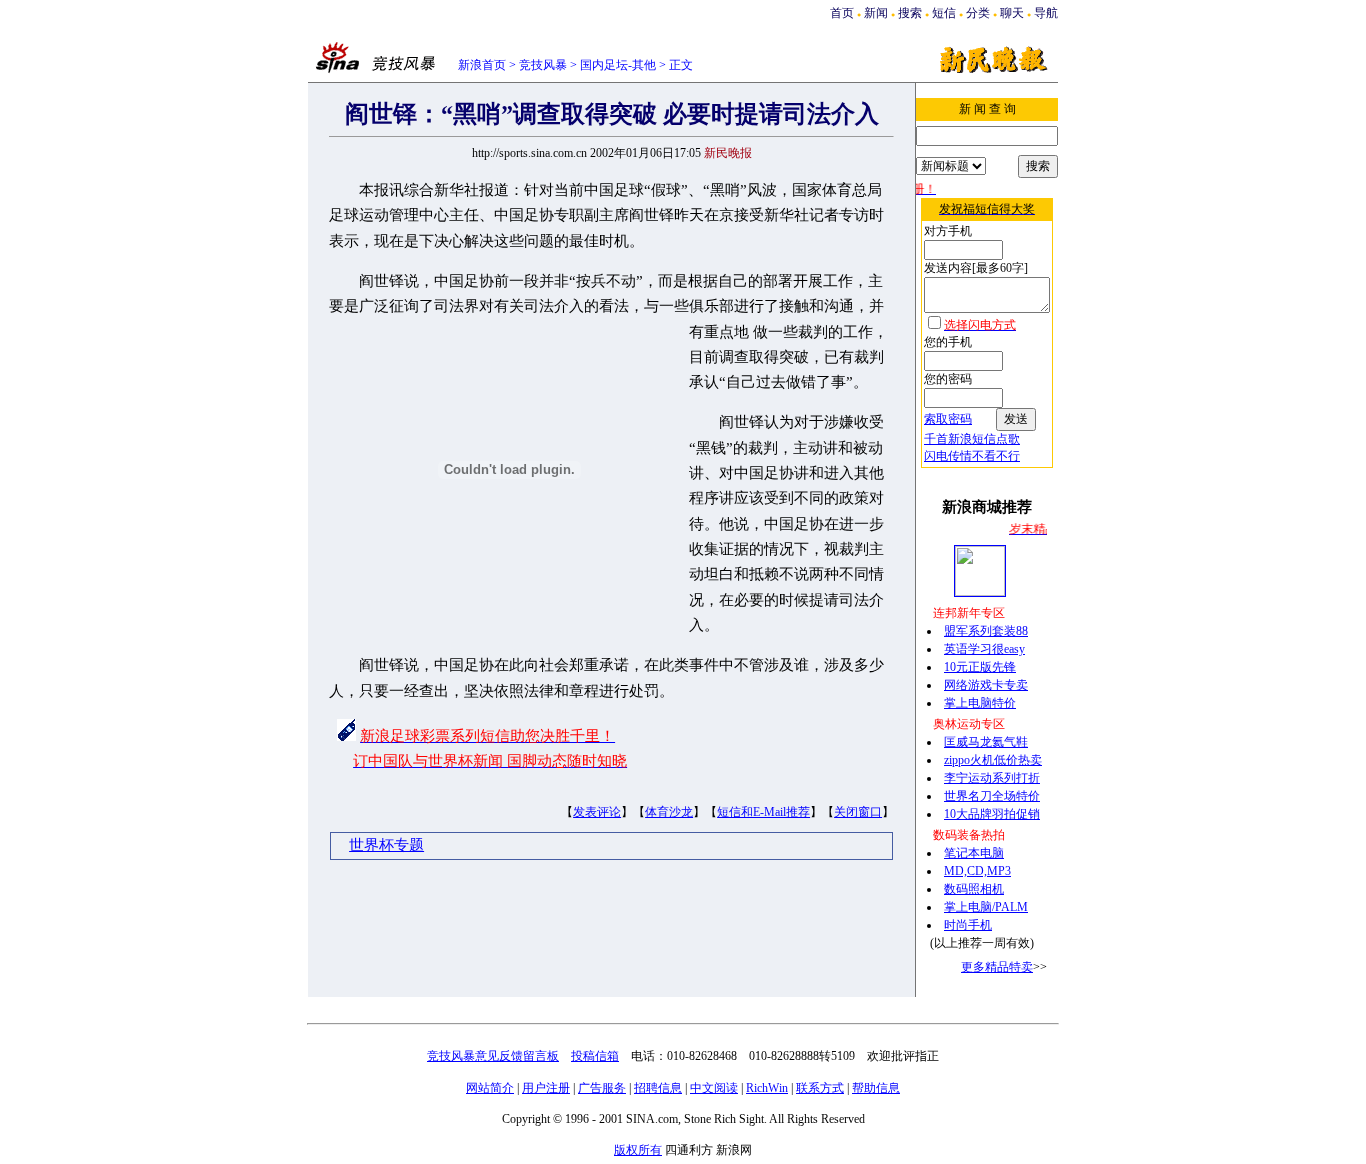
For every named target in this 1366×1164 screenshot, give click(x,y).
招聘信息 (658, 1088)
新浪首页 (482, 65)
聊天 (1012, 13)
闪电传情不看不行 (972, 456)
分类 (978, 13)
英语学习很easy (984, 649)
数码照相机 (974, 889)
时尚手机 (968, 925)
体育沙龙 (669, 812)
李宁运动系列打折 (992, 778)
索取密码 (948, 419)
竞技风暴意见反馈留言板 (493, 1056)
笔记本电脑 (974, 853)
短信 (944, 13)
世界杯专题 (386, 845)
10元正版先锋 (980, 667)
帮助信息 (876, 1088)
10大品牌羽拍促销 (992, 814)
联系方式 (820, 1088)
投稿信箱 (595, 1056)
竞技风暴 (543, 65)
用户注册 (546, 1088)
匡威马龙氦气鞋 (986, 742)
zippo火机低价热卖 (993, 760)
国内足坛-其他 (618, 65)
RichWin (767, 1088)
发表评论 (597, 812)
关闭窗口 (858, 812)
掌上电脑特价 (980, 703)
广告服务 (602, 1088)
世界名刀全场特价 (992, 796)
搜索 (910, 13)
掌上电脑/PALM (986, 907)
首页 (842, 13)
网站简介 (490, 1088)
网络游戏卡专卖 (986, 685)
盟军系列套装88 (986, 631)
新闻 (876, 13)
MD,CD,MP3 (977, 871)
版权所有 (638, 1150)
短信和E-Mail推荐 (763, 812)
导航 (1046, 13)
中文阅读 (714, 1088)
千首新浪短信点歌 (972, 439)
